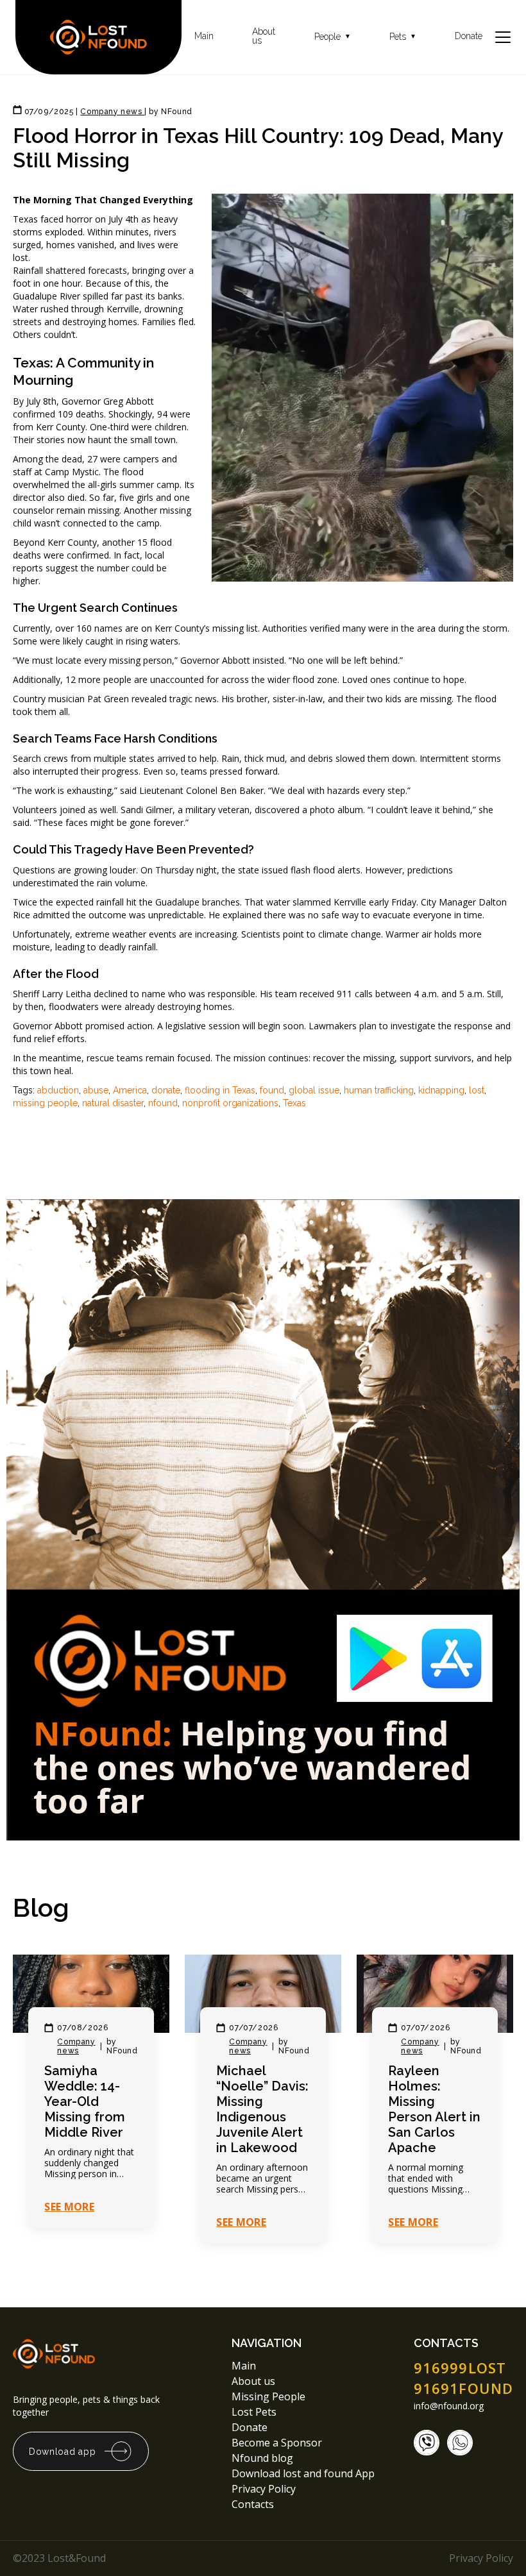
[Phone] (427, 2443)
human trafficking (379, 1090)
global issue (314, 1090)
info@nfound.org (449, 2406)
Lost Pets (254, 2412)
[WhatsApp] (460, 2443)
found (272, 1090)
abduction (58, 1090)
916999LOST (460, 2368)
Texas (294, 1103)
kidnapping (441, 1090)
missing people (45, 1103)
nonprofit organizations (230, 1103)
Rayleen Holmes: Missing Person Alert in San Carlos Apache (434, 2109)
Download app (62, 2452)
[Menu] (503, 37)
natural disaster (113, 1103)
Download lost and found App (303, 2473)
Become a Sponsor (277, 2443)
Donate (469, 36)
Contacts (253, 2504)
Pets (403, 37)
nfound (163, 1103)
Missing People (268, 2396)
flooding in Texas (220, 1090)
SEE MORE (69, 2207)
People (333, 37)
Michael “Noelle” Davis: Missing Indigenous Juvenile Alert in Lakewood (262, 2109)
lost (477, 1090)
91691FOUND (463, 2388)
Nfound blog (262, 2458)
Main (204, 36)
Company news (76, 2046)
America (130, 1090)
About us (264, 36)
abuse (96, 1090)
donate (166, 1090)
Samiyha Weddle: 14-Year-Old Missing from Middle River (85, 2101)
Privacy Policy (265, 2489)
